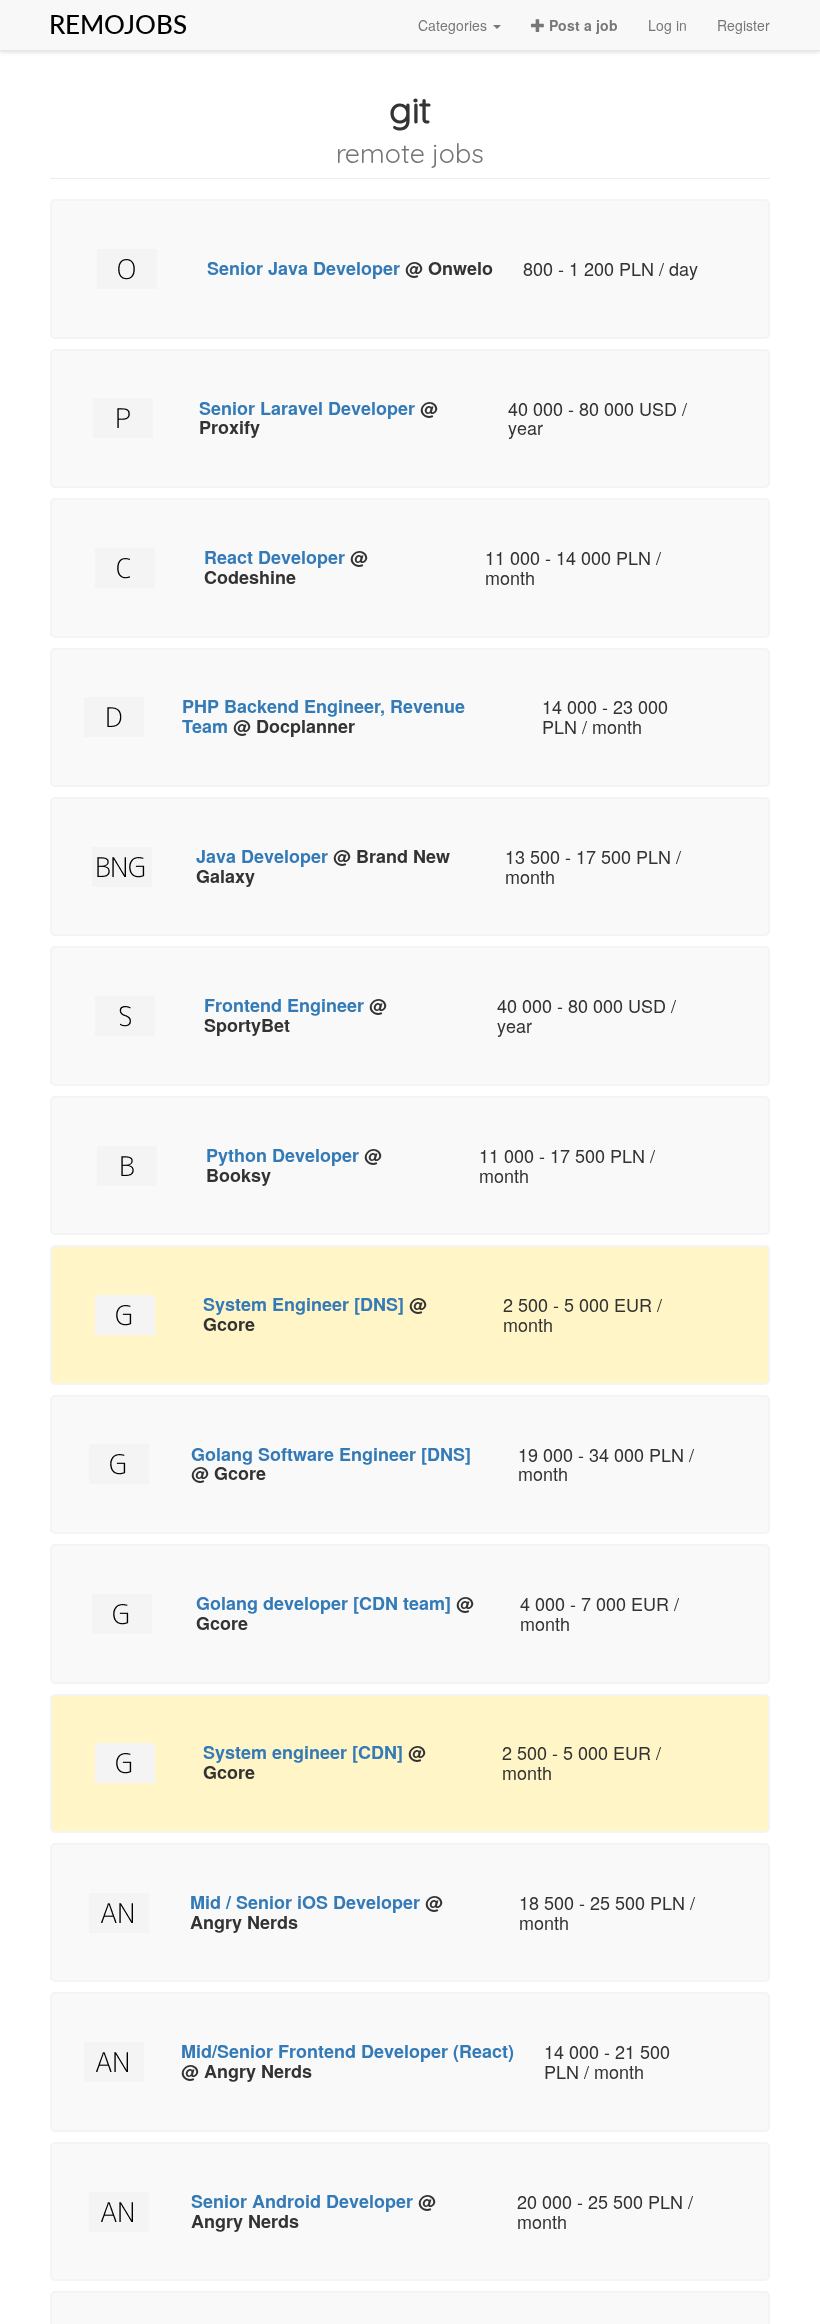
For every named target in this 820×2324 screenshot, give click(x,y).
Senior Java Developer (303, 268)
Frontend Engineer (284, 1005)
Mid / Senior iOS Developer (305, 1902)
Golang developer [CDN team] (323, 1603)
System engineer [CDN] (303, 1752)
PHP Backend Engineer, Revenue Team (323, 716)
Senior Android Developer (302, 2201)
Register (743, 25)
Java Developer (262, 856)
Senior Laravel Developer (307, 408)
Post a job (581, 25)
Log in (667, 25)
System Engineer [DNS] (303, 1304)
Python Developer (282, 1155)
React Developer (274, 557)
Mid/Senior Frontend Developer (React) (347, 2051)
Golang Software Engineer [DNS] (331, 1454)
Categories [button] (454, 25)
